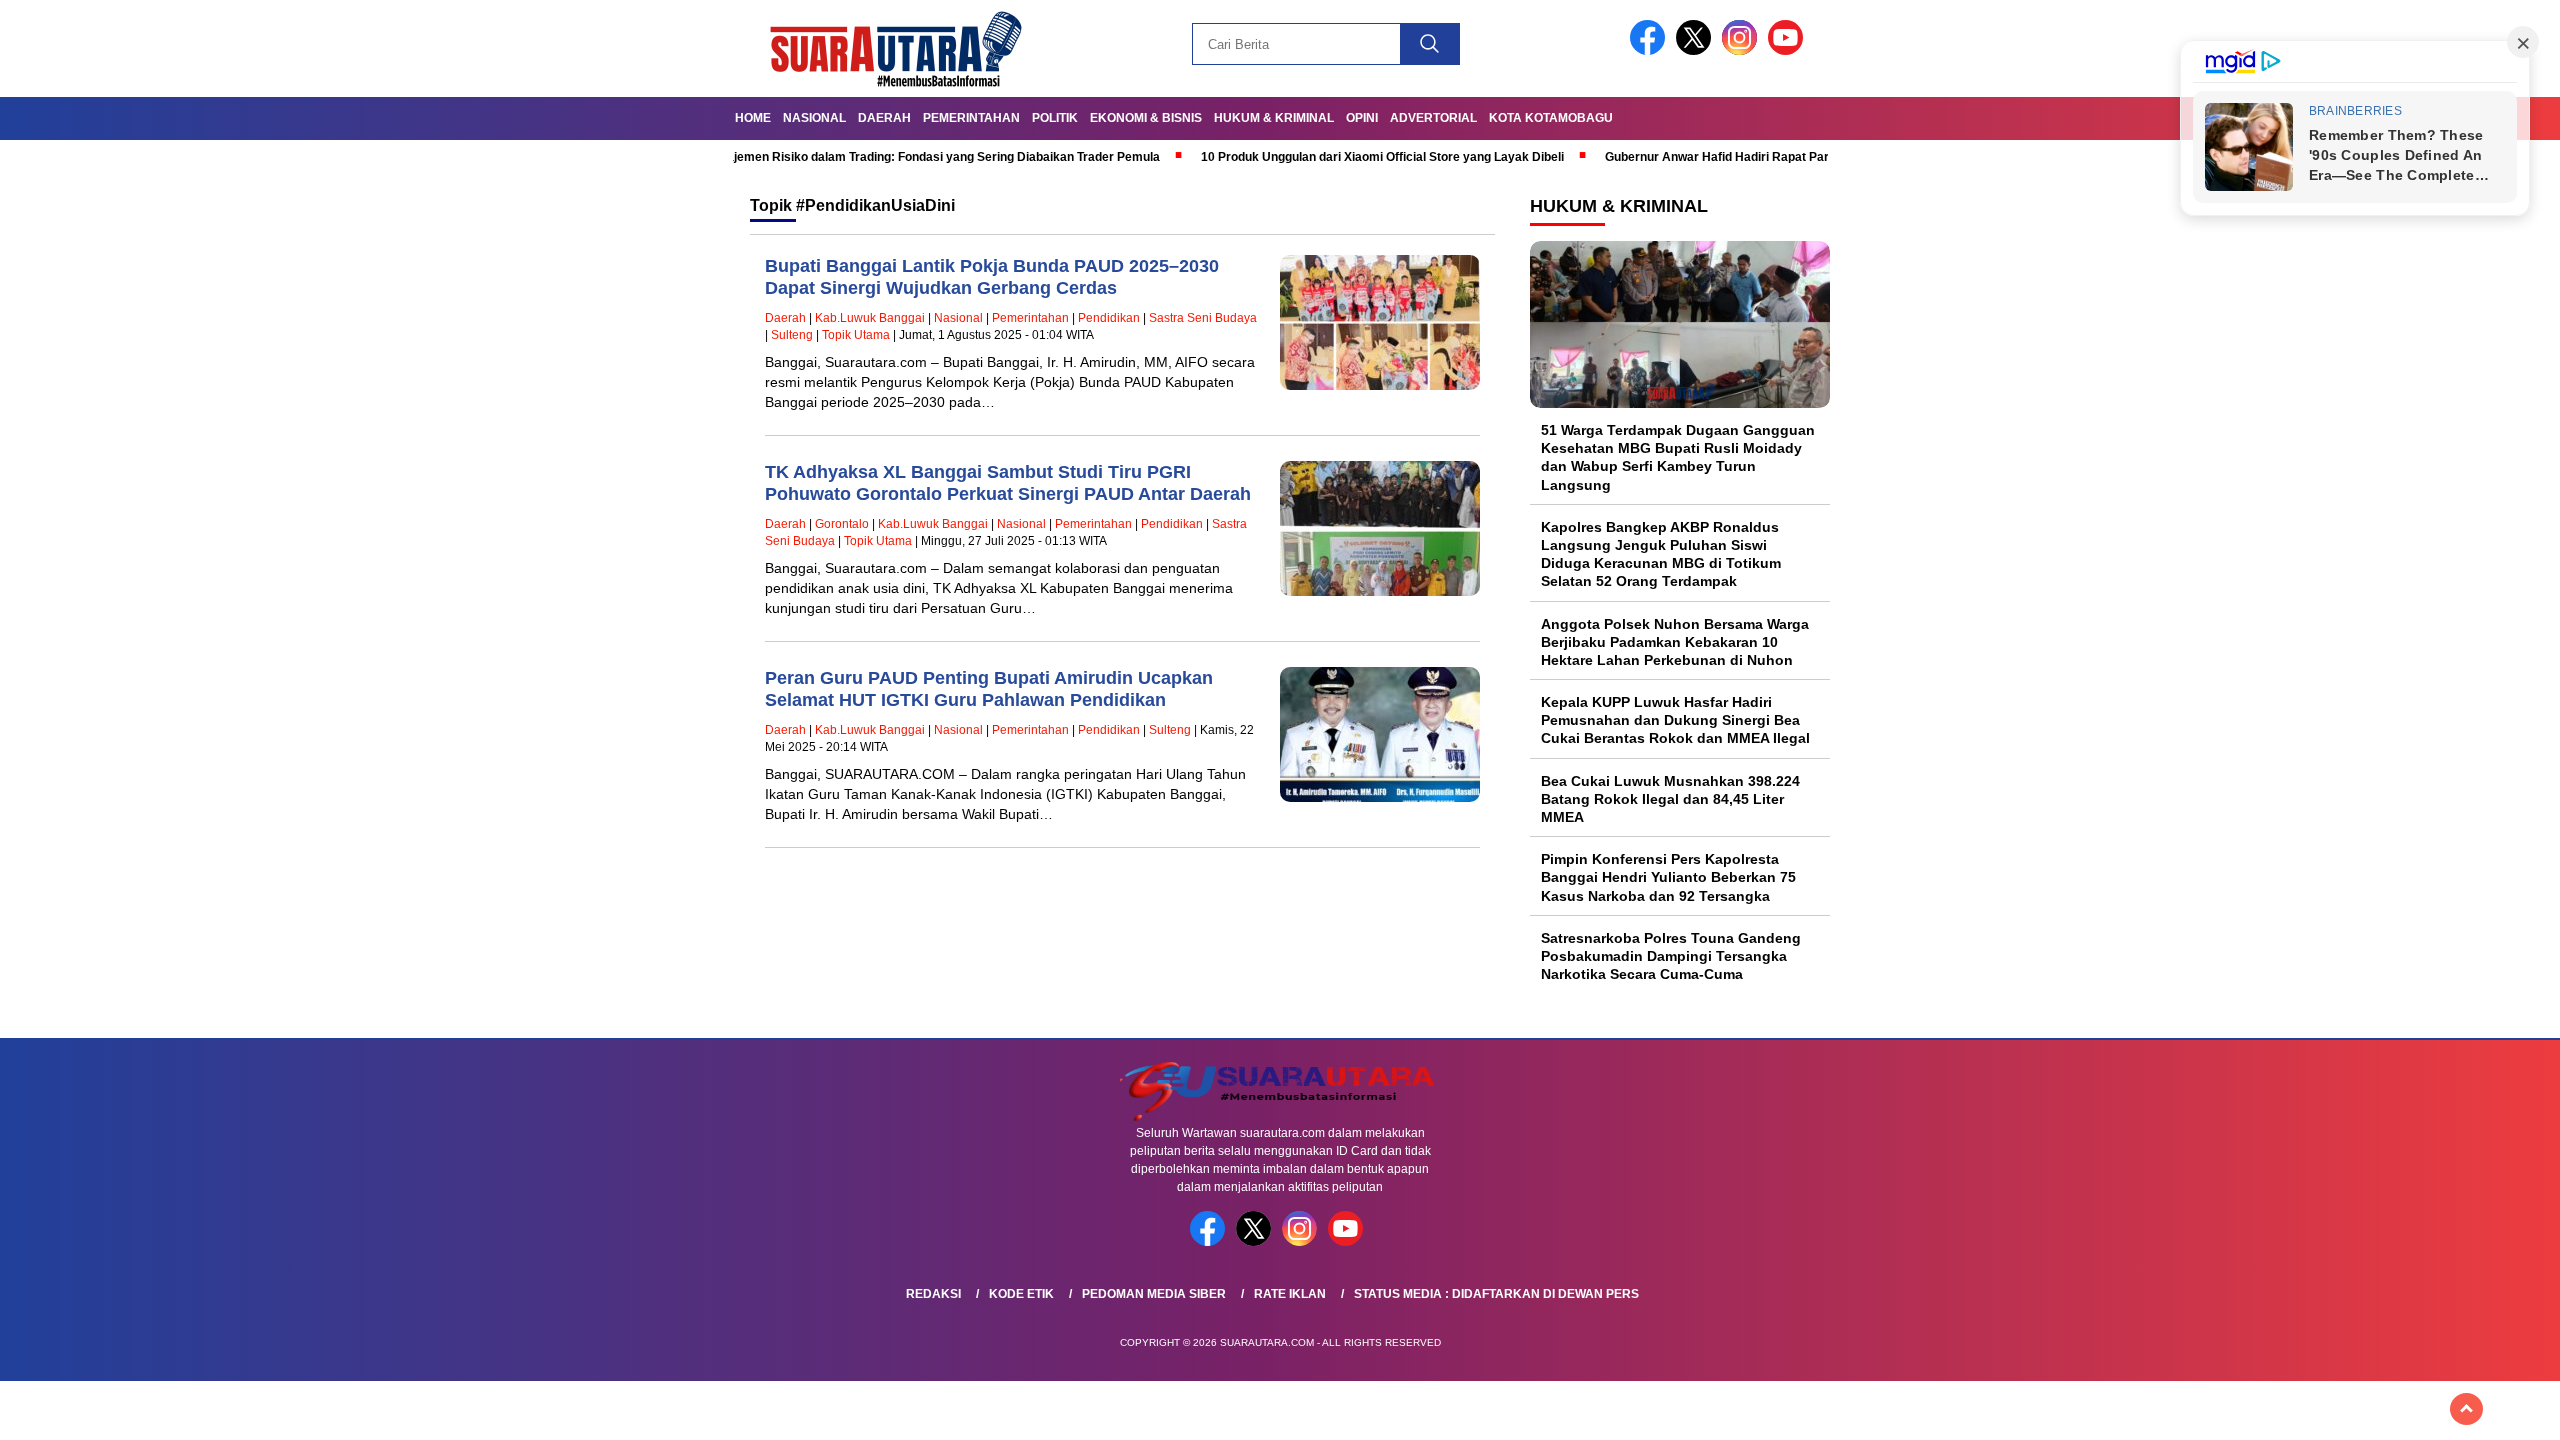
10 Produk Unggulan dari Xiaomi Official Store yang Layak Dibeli (1299, 157)
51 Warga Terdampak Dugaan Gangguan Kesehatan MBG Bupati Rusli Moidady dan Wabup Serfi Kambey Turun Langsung (1678, 457)
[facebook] (1651, 50)
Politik (1055, 118)
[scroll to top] (2466, 1409)
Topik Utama (856, 335)
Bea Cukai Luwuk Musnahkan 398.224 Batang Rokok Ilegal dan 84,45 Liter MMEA (1670, 799)
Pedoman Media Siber (1154, 1294)
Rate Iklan (1290, 1294)
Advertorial (1433, 118)
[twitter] (1697, 50)
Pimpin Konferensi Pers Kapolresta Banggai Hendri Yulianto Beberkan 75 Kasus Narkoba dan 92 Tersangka (1668, 877)
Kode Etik (1021, 1294)
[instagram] (1743, 50)
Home (753, 118)
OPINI (1362, 118)
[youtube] (1789, 50)
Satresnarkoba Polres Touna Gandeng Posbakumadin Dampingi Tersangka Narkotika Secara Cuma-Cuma (1671, 956)
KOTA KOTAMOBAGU (1551, 118)
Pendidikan (1109, 318)
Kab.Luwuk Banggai (870, 318)
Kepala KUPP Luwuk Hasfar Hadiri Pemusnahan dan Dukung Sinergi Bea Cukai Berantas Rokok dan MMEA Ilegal (1675, 720)
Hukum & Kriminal (1274, 118)
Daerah (884, 118)
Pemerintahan (971, 118)
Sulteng (792, 335)
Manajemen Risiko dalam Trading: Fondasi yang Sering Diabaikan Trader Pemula (848, 157)
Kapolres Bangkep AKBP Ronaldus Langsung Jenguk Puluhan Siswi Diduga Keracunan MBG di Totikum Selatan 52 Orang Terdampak (1661, 554)
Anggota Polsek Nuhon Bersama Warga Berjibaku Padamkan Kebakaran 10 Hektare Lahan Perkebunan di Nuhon (1675, 642)
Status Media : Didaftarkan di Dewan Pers (1496, 1294)
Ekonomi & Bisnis (1146, 118)
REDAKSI (933, 1294)
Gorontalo (842, 524)
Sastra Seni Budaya (1203, 318)
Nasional (814, 118)
